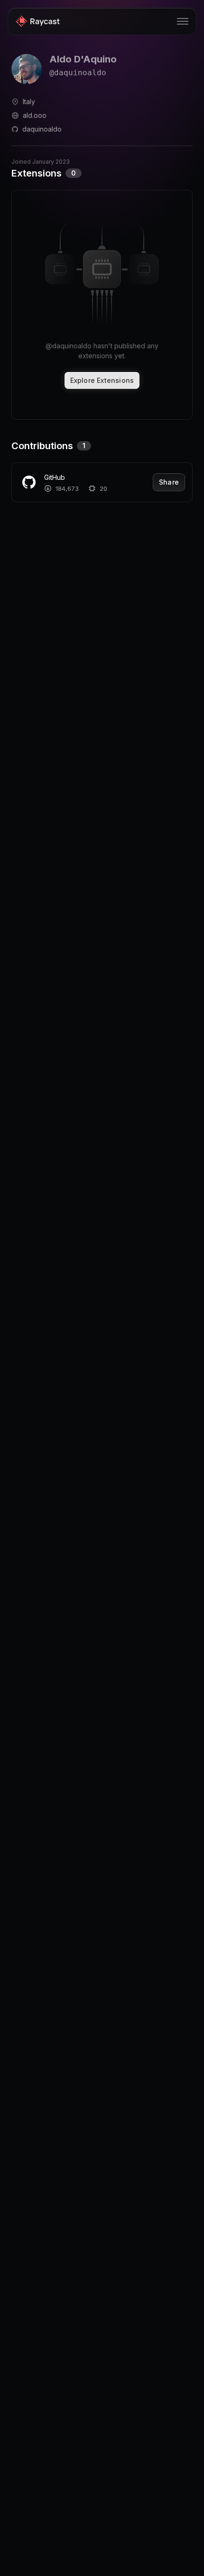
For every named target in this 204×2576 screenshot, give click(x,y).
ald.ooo (35, 115)
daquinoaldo (42, 129)
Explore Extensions (102, 380)
